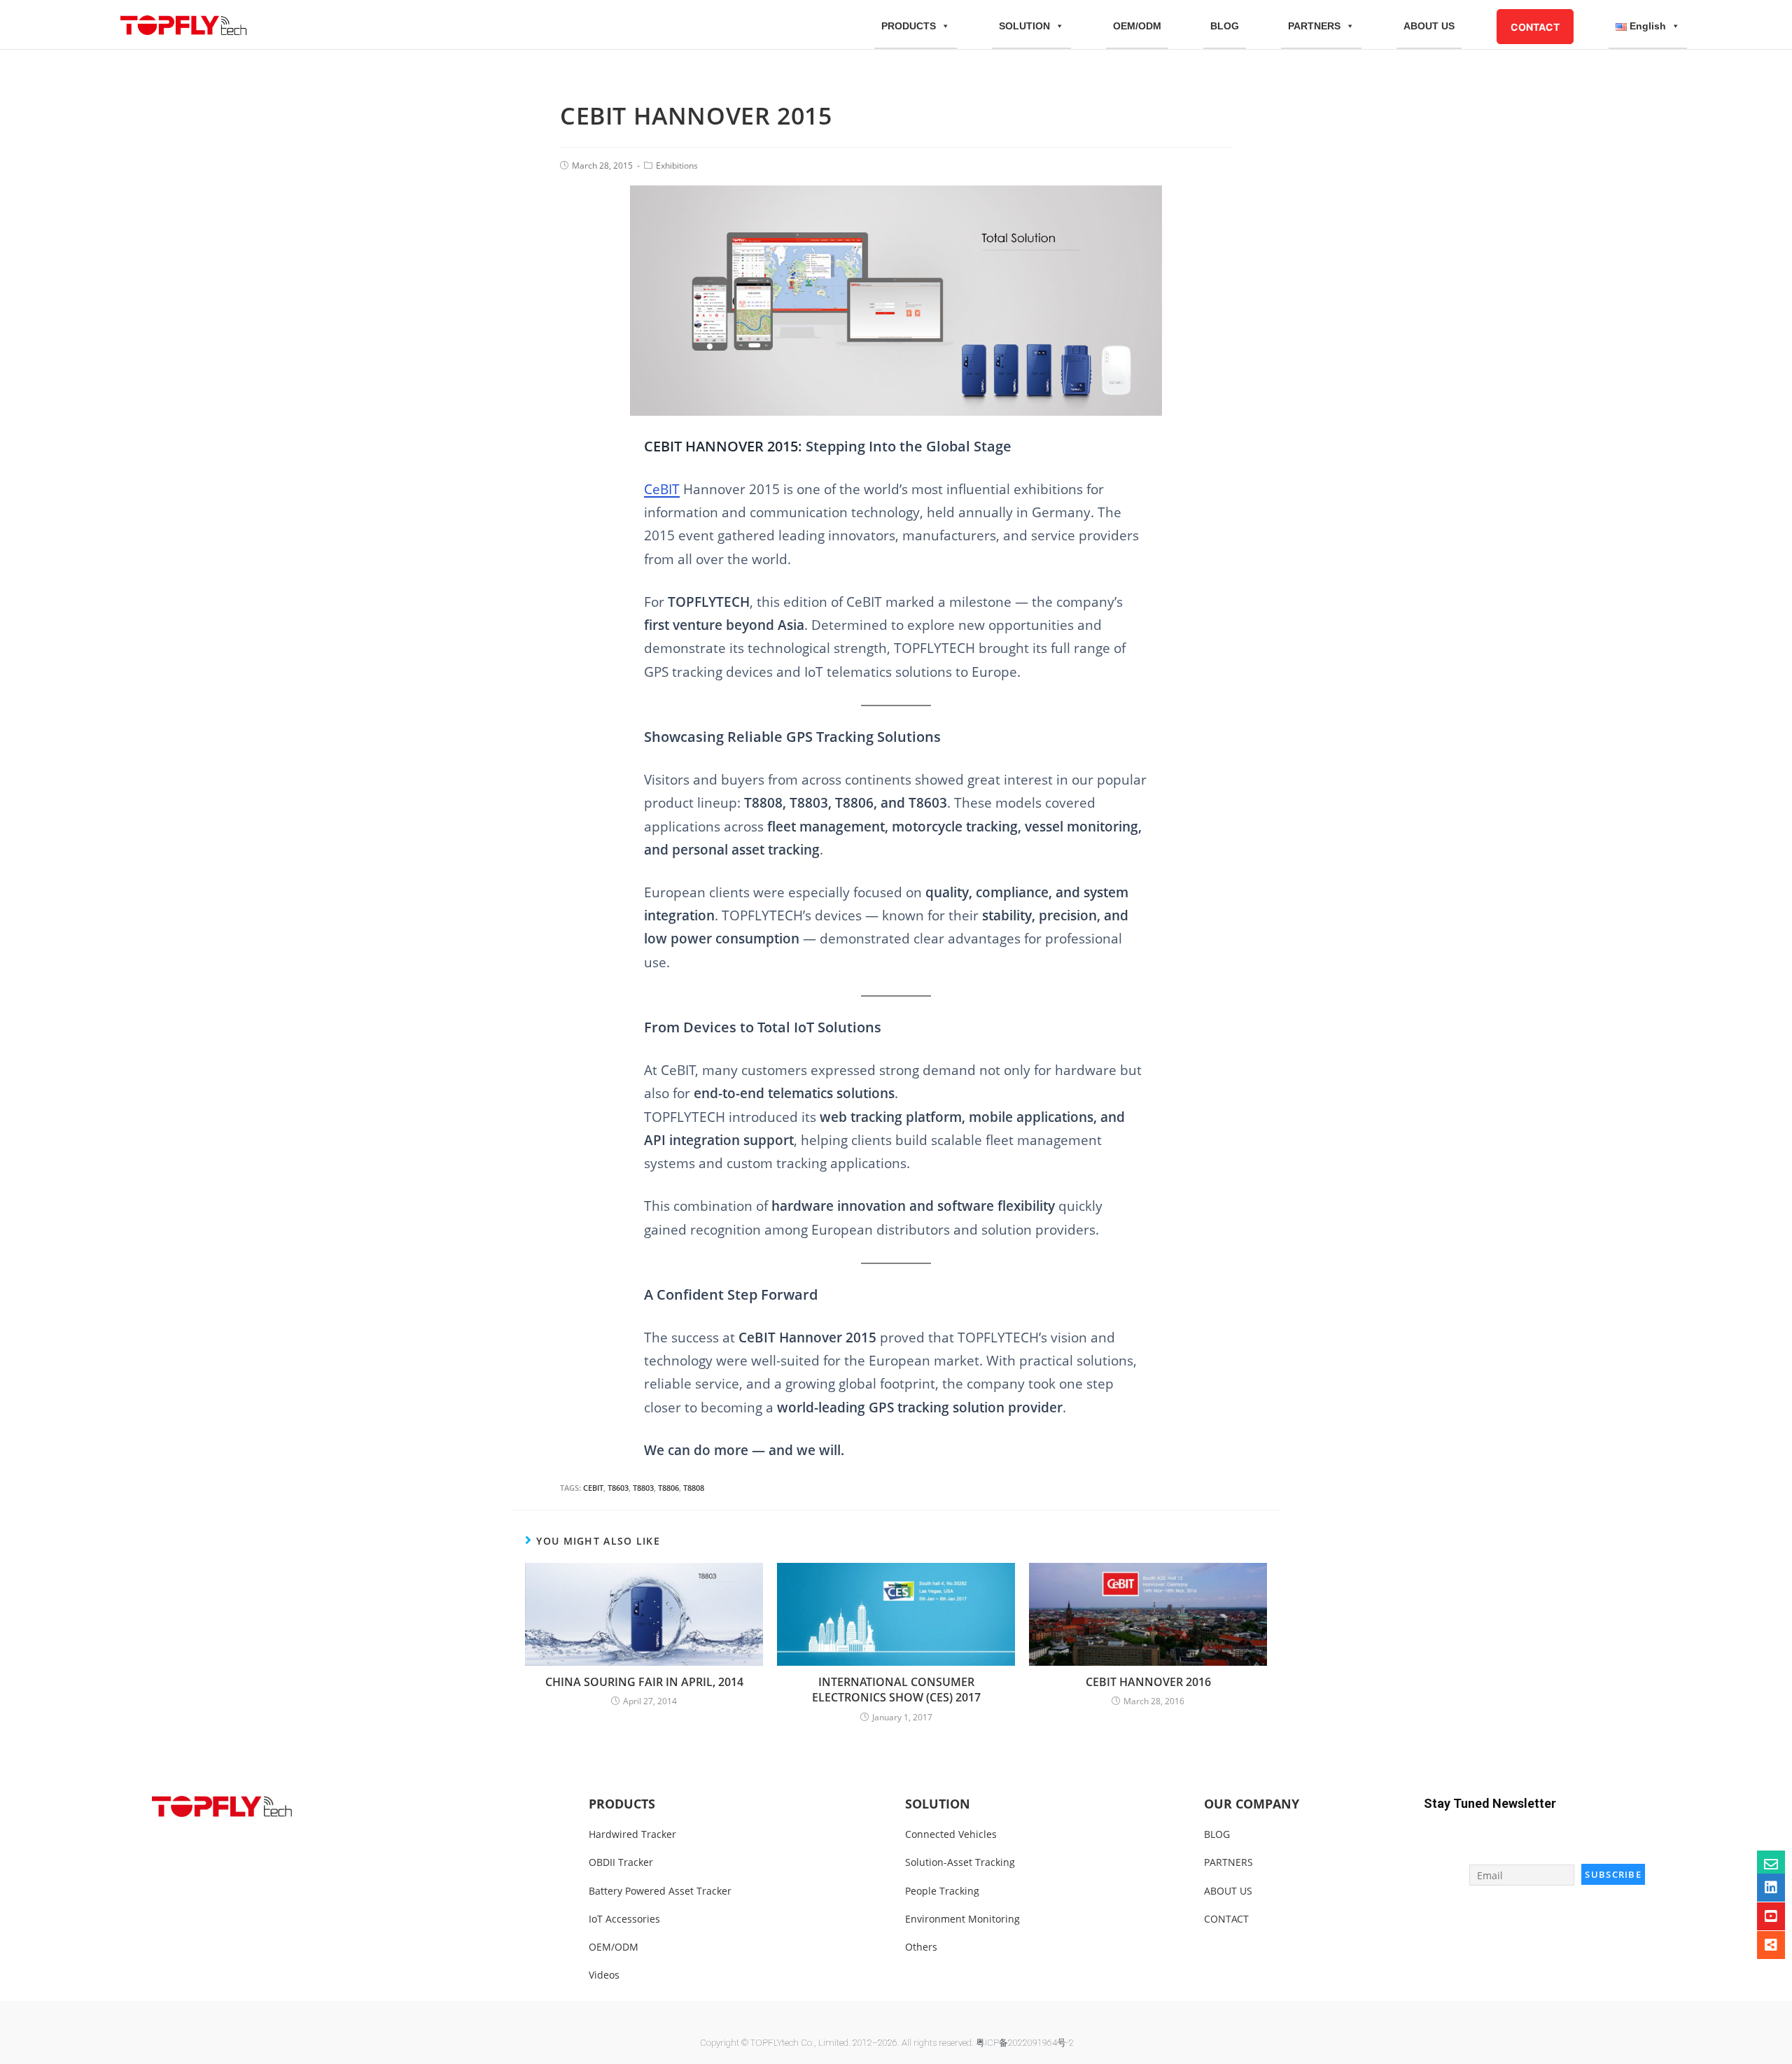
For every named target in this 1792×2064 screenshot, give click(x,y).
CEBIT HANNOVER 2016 (1148, 1682)
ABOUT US (1429, 26)
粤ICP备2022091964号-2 (1025, 2043)
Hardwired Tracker (632, 1834)
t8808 (694, 1488)
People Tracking (942, 1891)
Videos (604, 1975)
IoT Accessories (624, 1919)
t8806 (668, 1488)
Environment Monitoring (962, 1919)
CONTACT (1535, 27)
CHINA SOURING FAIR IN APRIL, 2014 (644, 1682)
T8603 (618, 1488)
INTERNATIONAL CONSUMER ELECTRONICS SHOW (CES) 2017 (896, 1690)
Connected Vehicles (951, 1834)
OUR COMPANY (1252, 1804)
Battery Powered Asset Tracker (660, 1891)
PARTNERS (1314, 26)
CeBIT (662, 489)
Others (921, 1947)
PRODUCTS (909, 26)
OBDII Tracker (621, 1862)
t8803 (643, 1488)
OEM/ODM (1137, 26)
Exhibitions (677, 166)
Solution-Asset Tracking (960, 1862)
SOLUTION (1024, 26)
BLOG (1225, 26)
